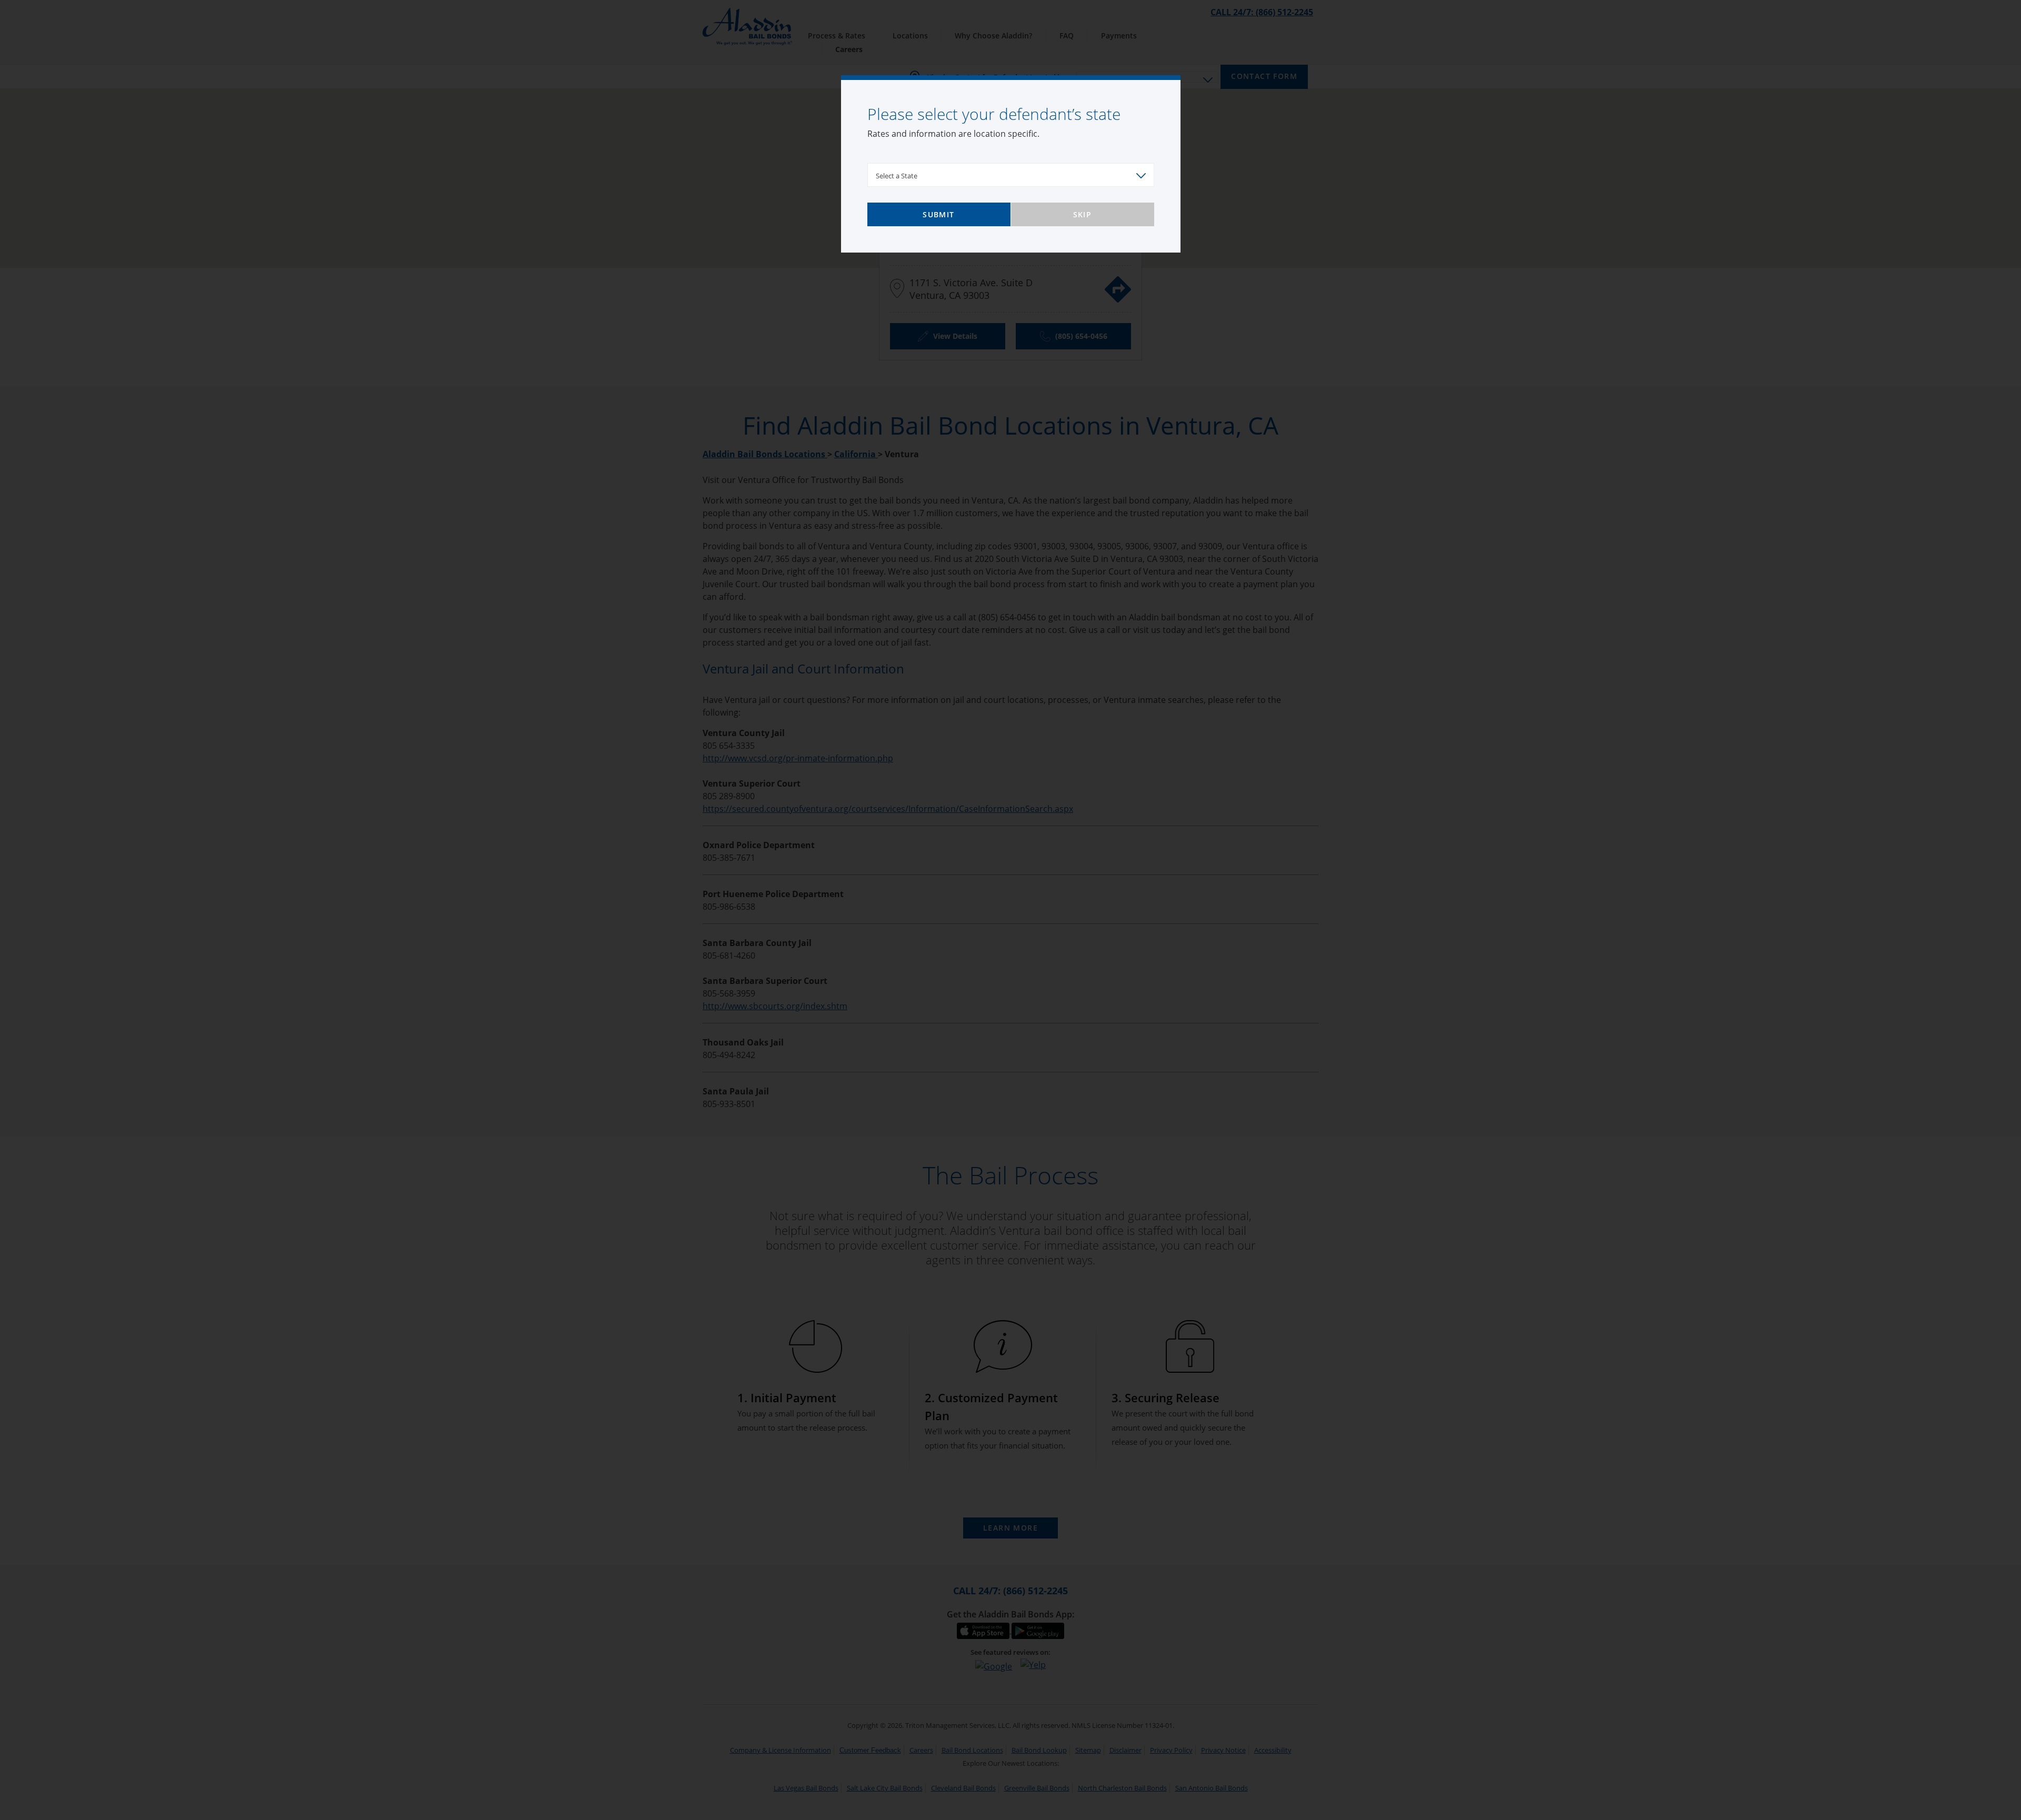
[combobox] (1011, 175)
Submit (938, 214)
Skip (1083, 214)
